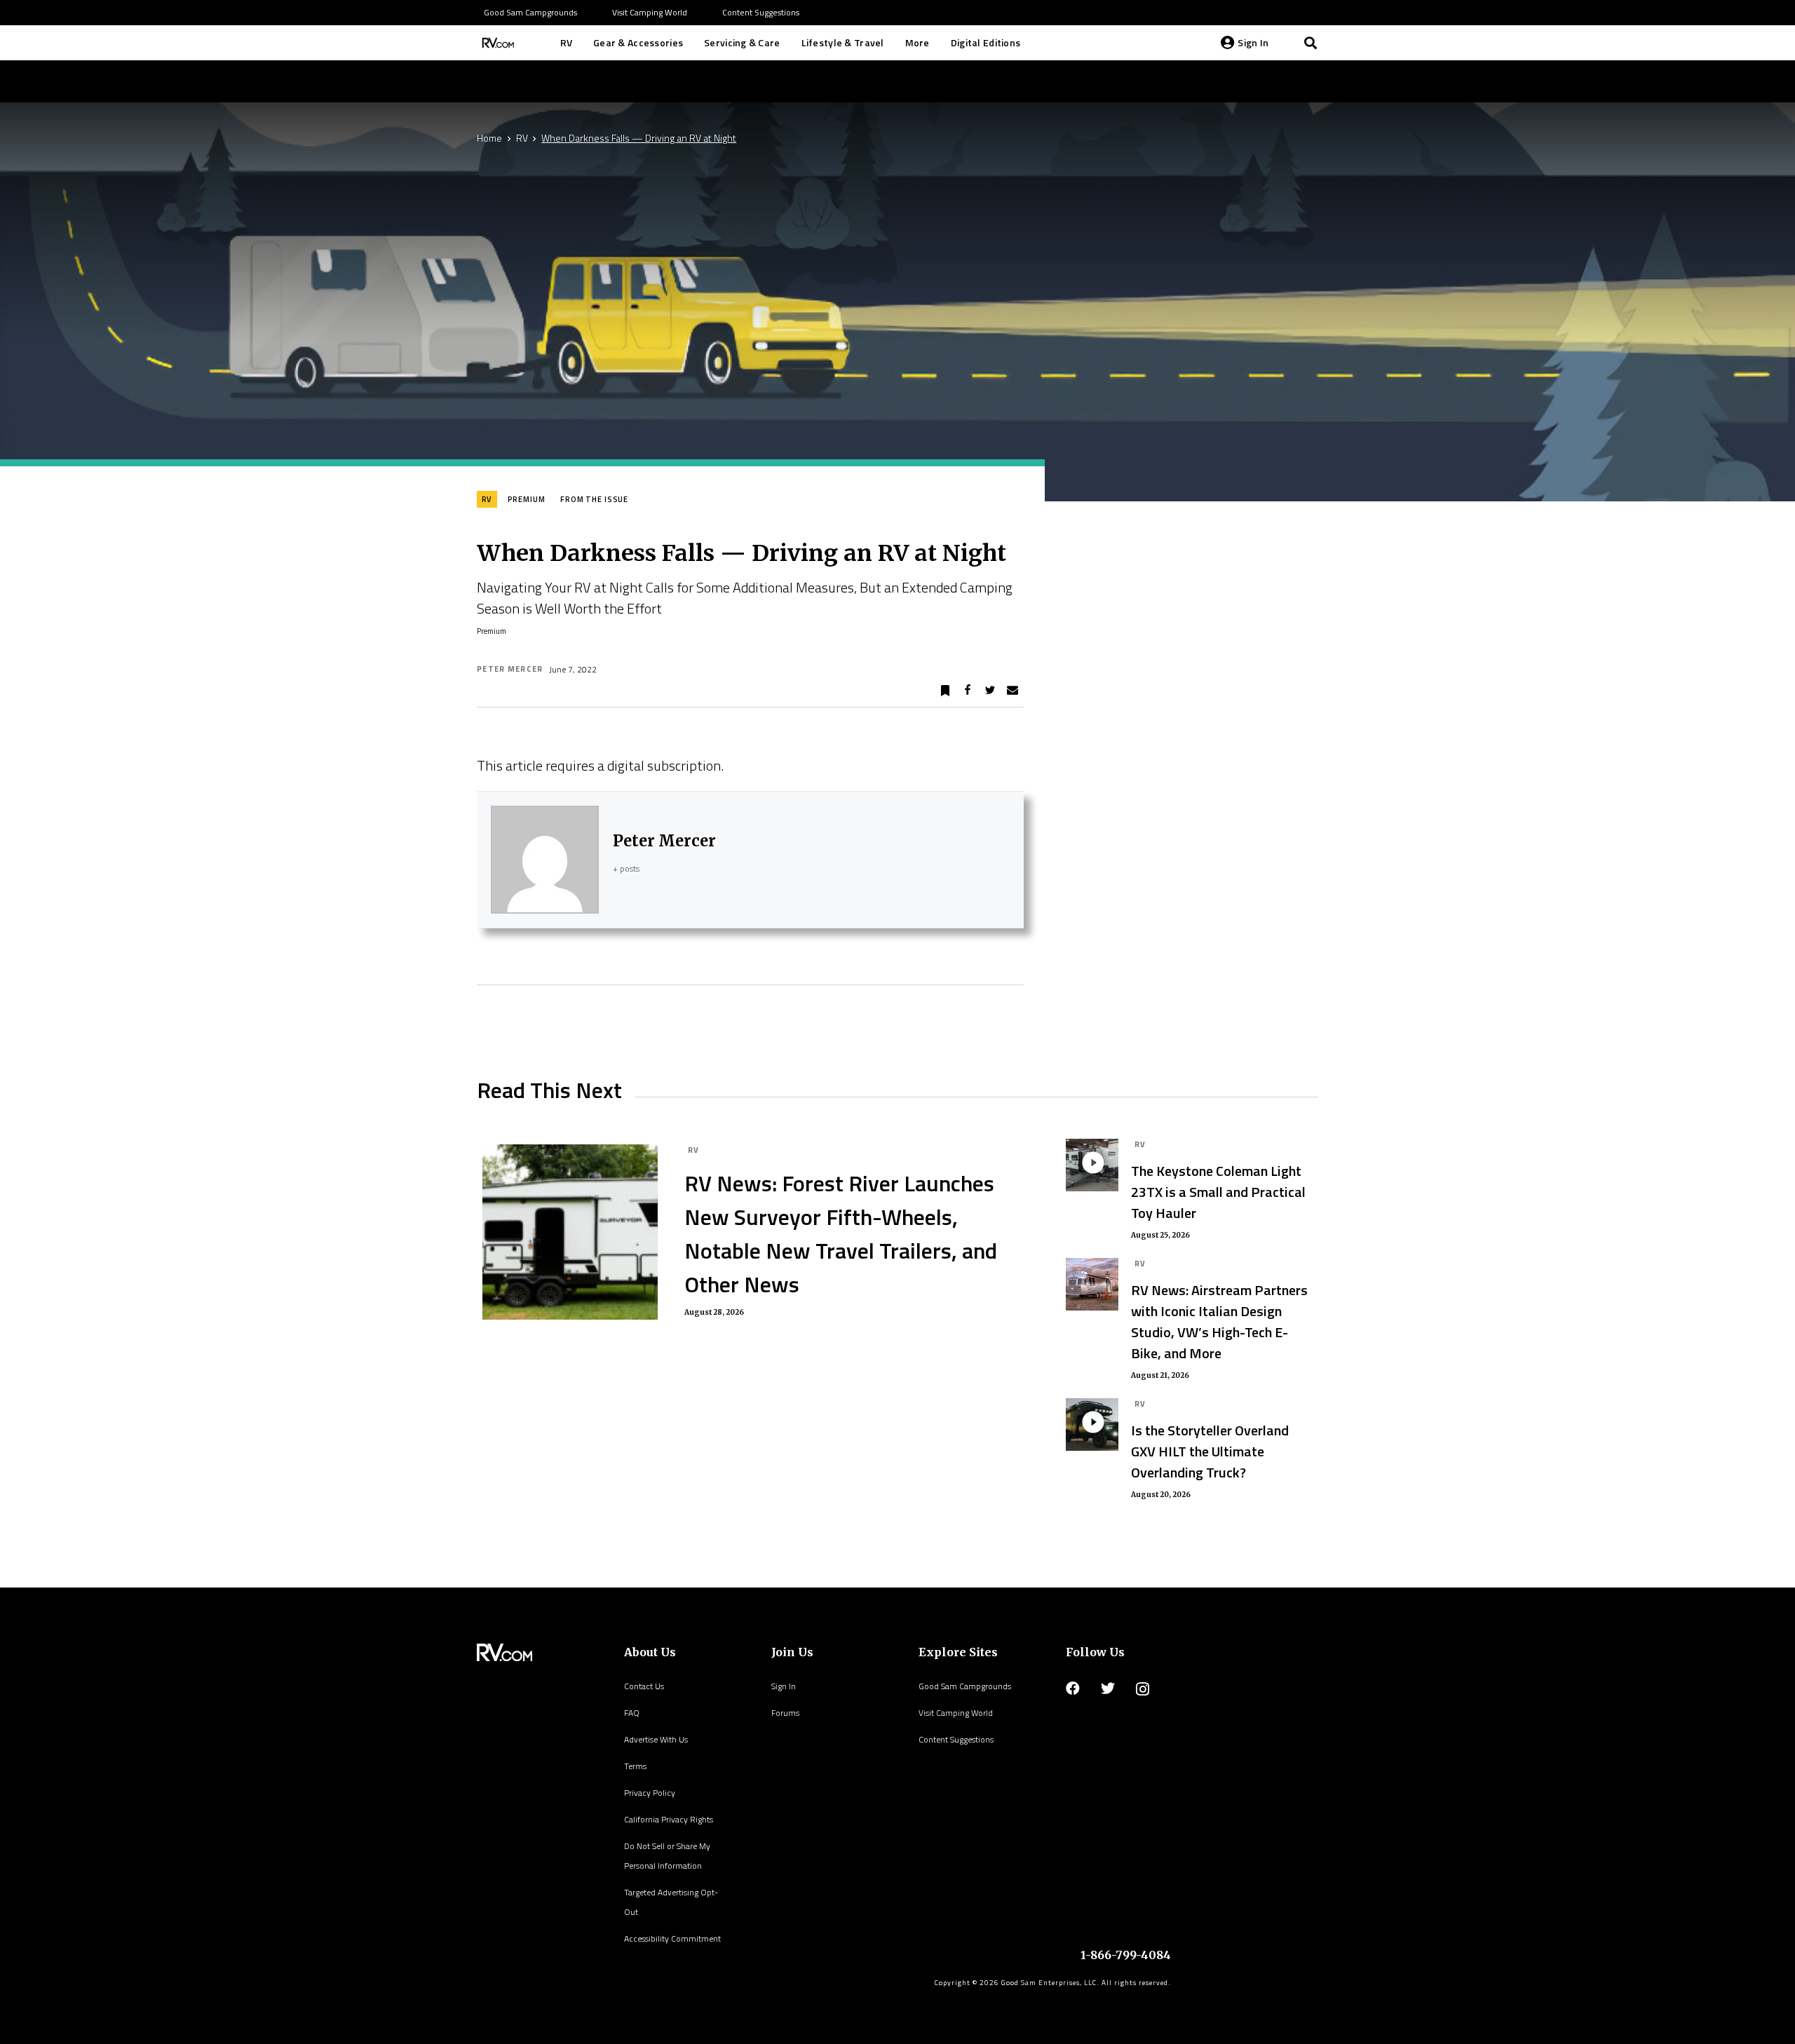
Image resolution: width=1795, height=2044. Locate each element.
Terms (635, 1766)
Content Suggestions (956, 1739)
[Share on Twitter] (990, 691)
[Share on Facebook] (968, 691)
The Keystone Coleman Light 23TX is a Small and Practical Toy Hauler (1218, 1192)
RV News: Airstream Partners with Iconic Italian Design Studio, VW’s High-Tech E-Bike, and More (1219, 1321)
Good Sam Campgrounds (965, 1686)
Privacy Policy (650, 1793)
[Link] (496, 43)
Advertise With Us (656, 1739)
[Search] (1310, 43)
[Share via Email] (1012, 691)
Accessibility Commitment (672, 1938)
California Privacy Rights (669, 1819)
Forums (785, 1713)
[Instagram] (1143, 1689)
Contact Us (644, 1686)
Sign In (784, 1686)
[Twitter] (1108, 1688)
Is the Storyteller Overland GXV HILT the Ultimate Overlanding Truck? (1210, 1451)
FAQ (632, 1713)
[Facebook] (1073, 1688)
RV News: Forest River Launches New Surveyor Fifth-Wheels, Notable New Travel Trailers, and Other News (841, 1233)
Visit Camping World (956, 1713)
